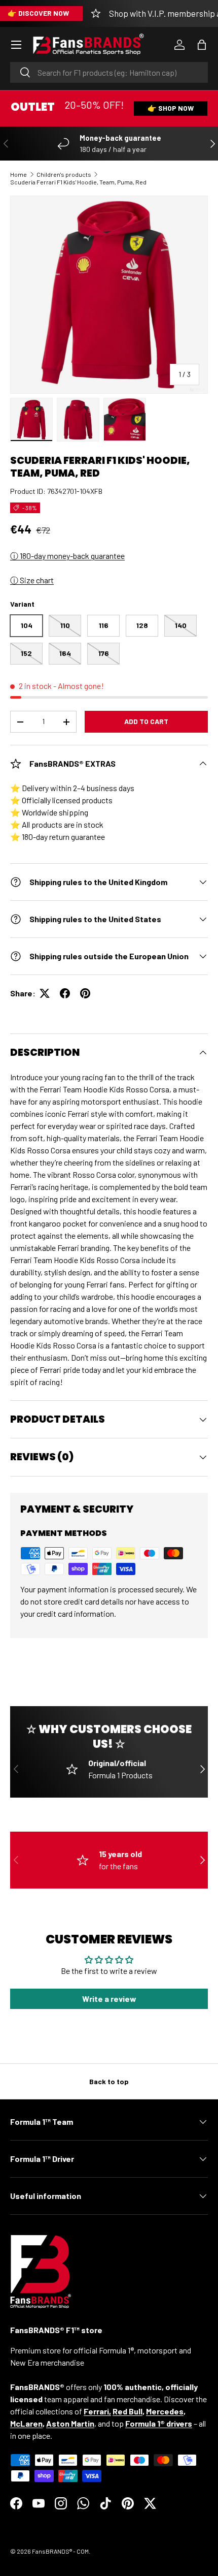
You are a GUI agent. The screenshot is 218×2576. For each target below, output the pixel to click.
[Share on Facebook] (65, 993)
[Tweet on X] (45, 993)
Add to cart (146, 721)
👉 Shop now (171, 108)
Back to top (109, 2081)
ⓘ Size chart (32, 580)
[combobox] (109, 72)
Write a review (109, 1999)
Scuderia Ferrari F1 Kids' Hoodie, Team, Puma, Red (78, 182)
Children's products (64, 174)
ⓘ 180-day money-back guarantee (67, 556)
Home (19, 174)
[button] (202, 45)
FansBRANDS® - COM (60, 2551)
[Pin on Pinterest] (85, 993)
